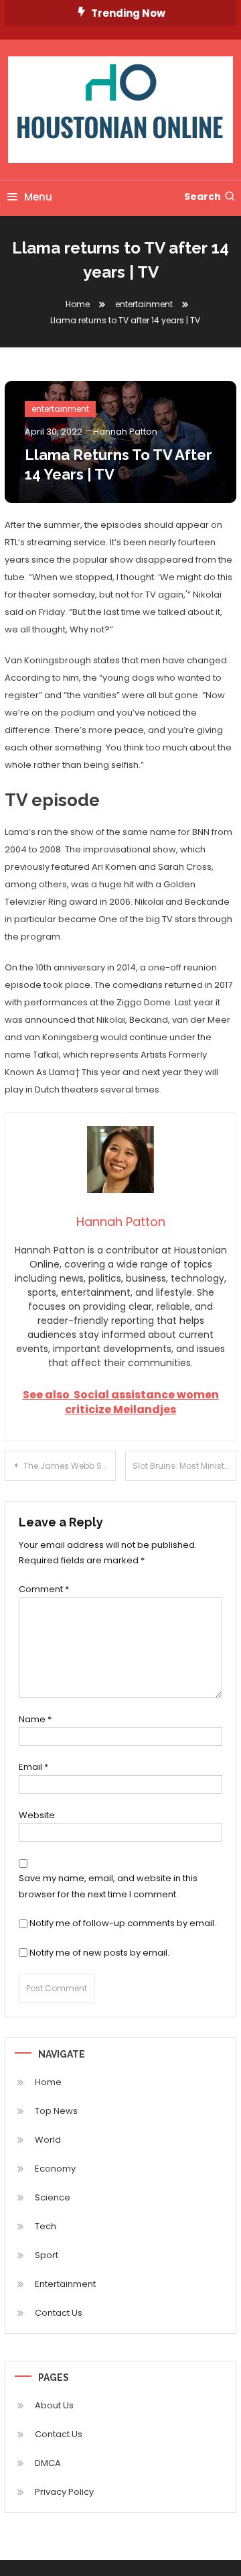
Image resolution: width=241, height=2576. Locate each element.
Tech (46, 2226)
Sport (47, 2255)
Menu (38, 197)
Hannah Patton (125, 432)
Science (53, 2197)
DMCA (48, 2463)
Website (37, 1815)
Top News (56, 2111)
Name (35, 1719)
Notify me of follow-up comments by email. (123, 1923)
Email (33, 1767)
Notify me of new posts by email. (99, 1953)
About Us (54, 2405)
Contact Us (59, 2313)
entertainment (60, 409)
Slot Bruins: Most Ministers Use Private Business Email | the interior (184, 1466)
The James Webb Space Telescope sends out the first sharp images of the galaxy (70, 1466)
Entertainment (65, 2284)
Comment (44, 1589)
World (48, 2140)
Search (203, 197)
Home (48, 2082)
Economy (55, 2169)
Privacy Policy (64, 2492)
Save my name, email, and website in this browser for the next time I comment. (108, 1886)
